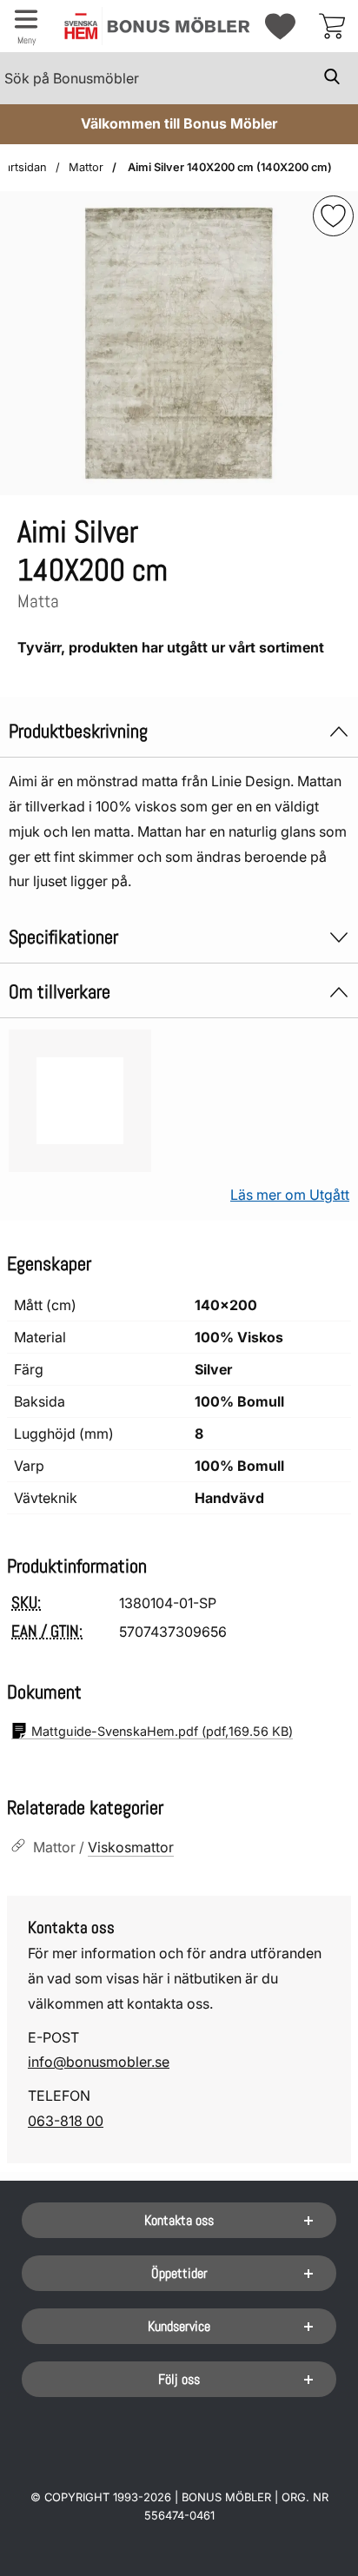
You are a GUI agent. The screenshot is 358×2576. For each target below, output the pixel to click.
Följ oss (179, 2379)
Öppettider (179, 2273)
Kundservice (179, 2326)
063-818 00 (66, 2121)
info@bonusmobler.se (99, 2062)
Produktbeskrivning (78, 731)
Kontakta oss (179, 2220)
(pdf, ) (162, 1731)
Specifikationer (63, 937)
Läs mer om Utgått (290, 1195)
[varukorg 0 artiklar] (332, 26)
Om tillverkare (60, 992)
